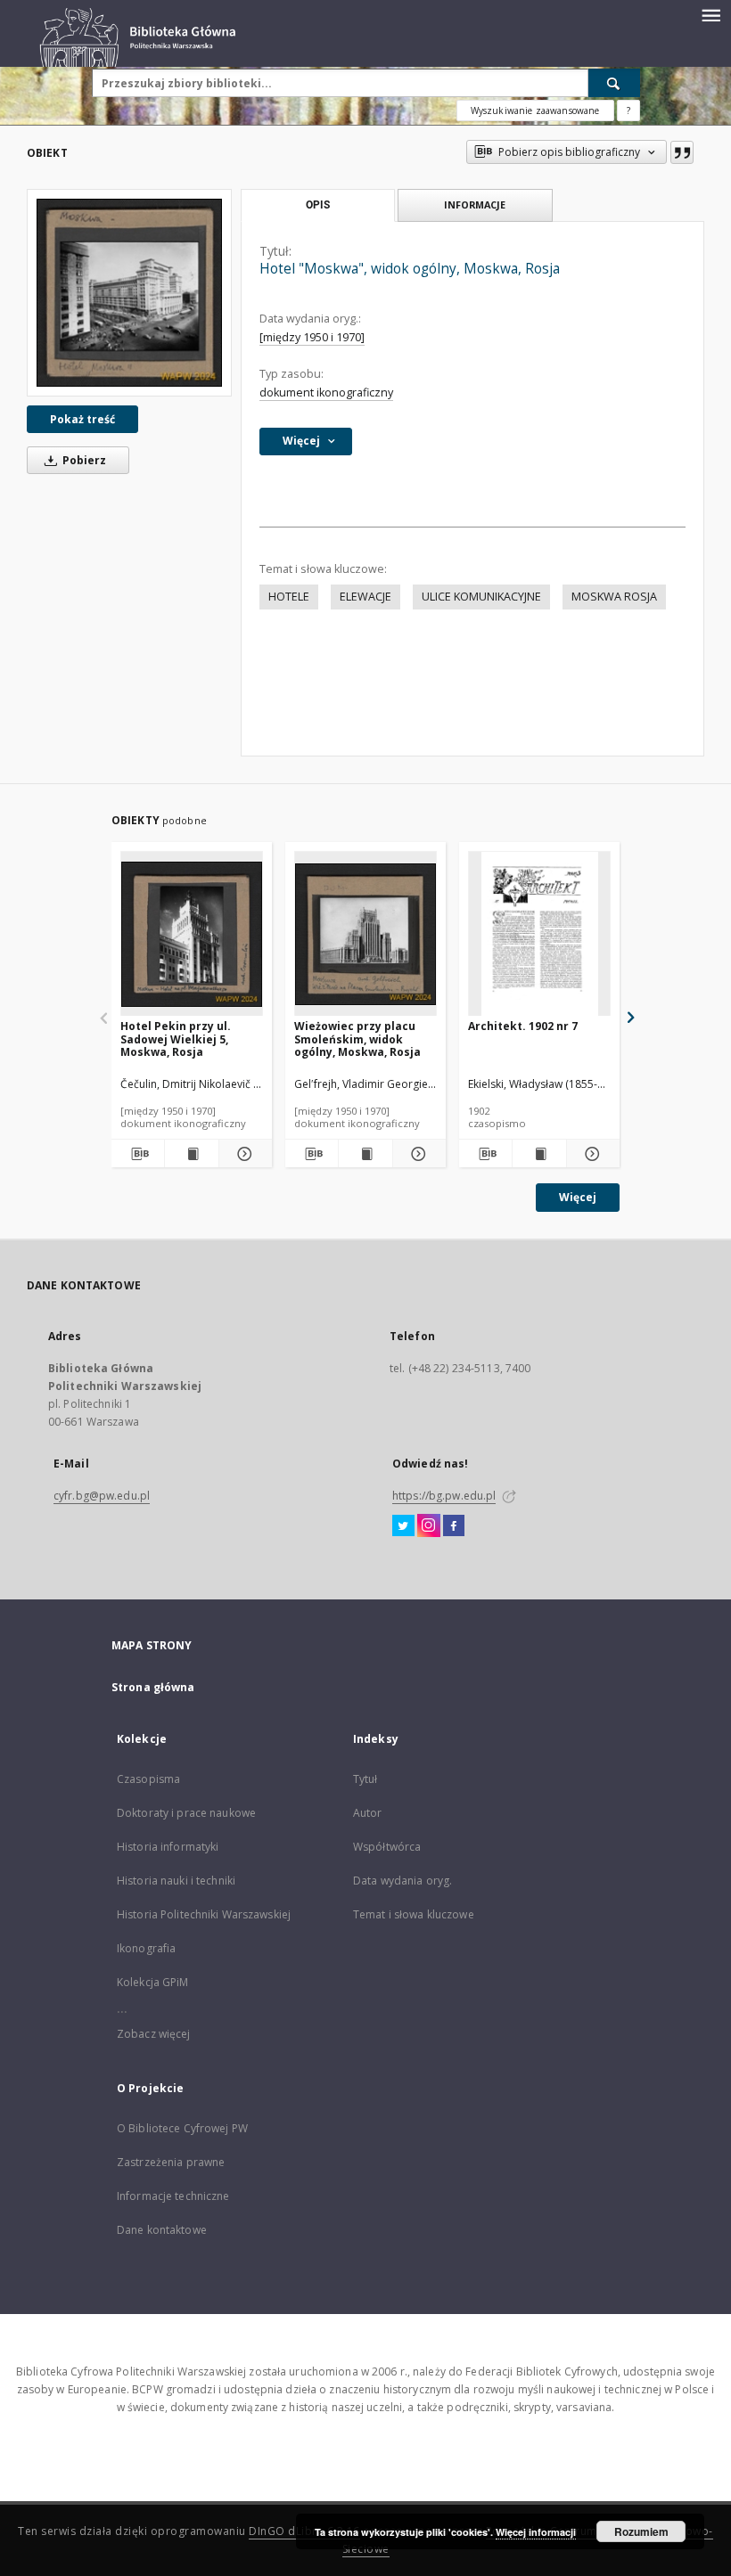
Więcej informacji (536, 2532)
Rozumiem (641, 2531)
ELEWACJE (365, 597)
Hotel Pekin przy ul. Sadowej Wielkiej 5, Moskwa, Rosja (176, 1039)
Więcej (578, 1197)
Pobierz (83, 460)
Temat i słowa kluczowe (414, 1914)
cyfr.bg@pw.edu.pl (102, 1496)
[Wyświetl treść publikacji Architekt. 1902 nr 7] (539, 1154)
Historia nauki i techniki (176, 1881)
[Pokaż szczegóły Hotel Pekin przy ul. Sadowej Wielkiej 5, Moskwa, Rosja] (243, 1154)
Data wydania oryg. (402, 1881)
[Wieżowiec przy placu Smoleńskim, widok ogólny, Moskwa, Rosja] (365, 934)
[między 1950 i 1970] (312, 337)
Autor (368, 1813)
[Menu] (710, 14)
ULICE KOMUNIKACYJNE (481, 597)
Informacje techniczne (173, 2196)
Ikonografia (146, 1948)
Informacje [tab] (475, 204)
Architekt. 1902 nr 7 (523, 1026)
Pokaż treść (82, 419)
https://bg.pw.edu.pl (444, 1496)
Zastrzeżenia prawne (171, 2162)
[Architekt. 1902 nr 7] (539, 934)
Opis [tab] (318, 205)
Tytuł (365, 1779)
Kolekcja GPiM (153, 1982)
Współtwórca (387, 1847)
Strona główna (153, 1687)
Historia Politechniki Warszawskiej (204, 1914)
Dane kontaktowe (162, 2230)
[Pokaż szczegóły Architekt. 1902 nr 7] (591, 1154)
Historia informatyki (168, 1847)
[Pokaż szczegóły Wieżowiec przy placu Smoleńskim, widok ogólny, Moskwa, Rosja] (417, 1154)
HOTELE (289, 597)
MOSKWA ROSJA (614, 597)
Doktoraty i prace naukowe (186, 1813)
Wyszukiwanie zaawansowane (535, 110)
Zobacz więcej (154, 2034)
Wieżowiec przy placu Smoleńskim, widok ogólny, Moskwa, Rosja (357, 1039)
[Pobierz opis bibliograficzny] (138, 1154)
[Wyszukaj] (614, 83)
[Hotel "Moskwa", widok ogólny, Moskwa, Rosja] (129, 293)
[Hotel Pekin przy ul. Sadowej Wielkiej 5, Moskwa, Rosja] (192, 934)
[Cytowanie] (682, 152)
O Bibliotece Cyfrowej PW (182, 2128)
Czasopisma (148, 1779)
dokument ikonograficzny (326, 393)
